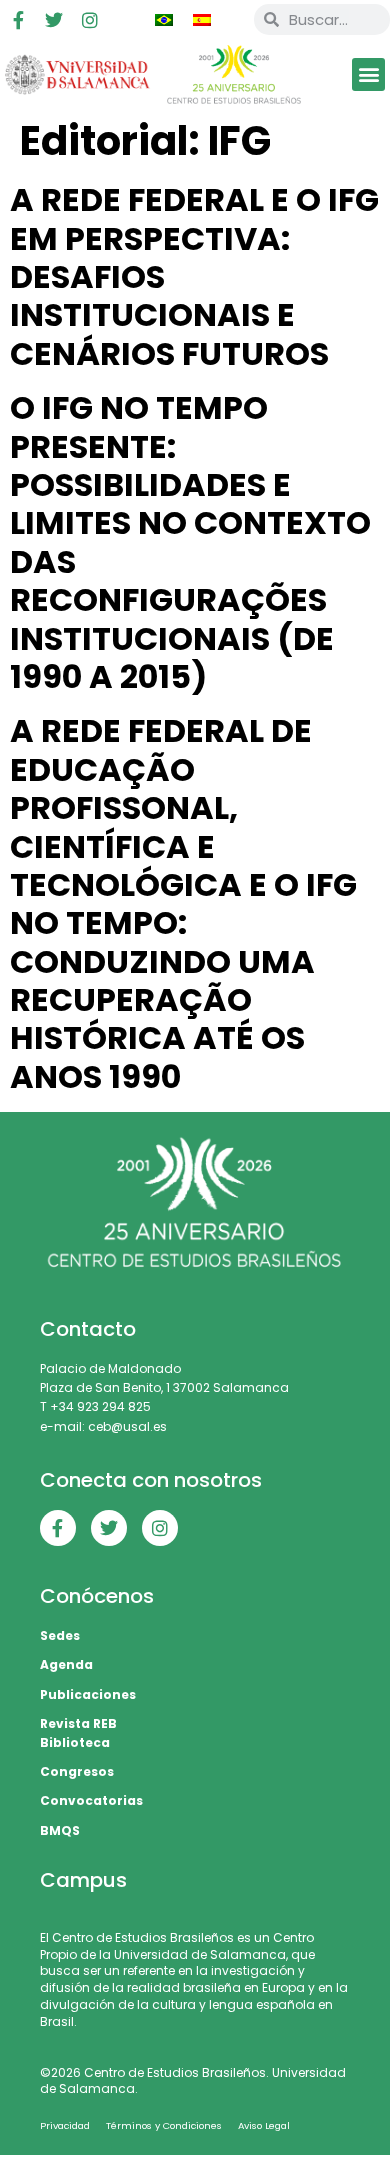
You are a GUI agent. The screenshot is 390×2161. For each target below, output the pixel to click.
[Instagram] (90, 20)
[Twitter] (54, 20)
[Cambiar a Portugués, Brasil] (164, 20)
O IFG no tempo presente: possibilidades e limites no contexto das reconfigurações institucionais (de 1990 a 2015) (190, 542)
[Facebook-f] (18, 20)
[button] (368, 74)
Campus (83, 1880)
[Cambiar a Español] (202, 20)
